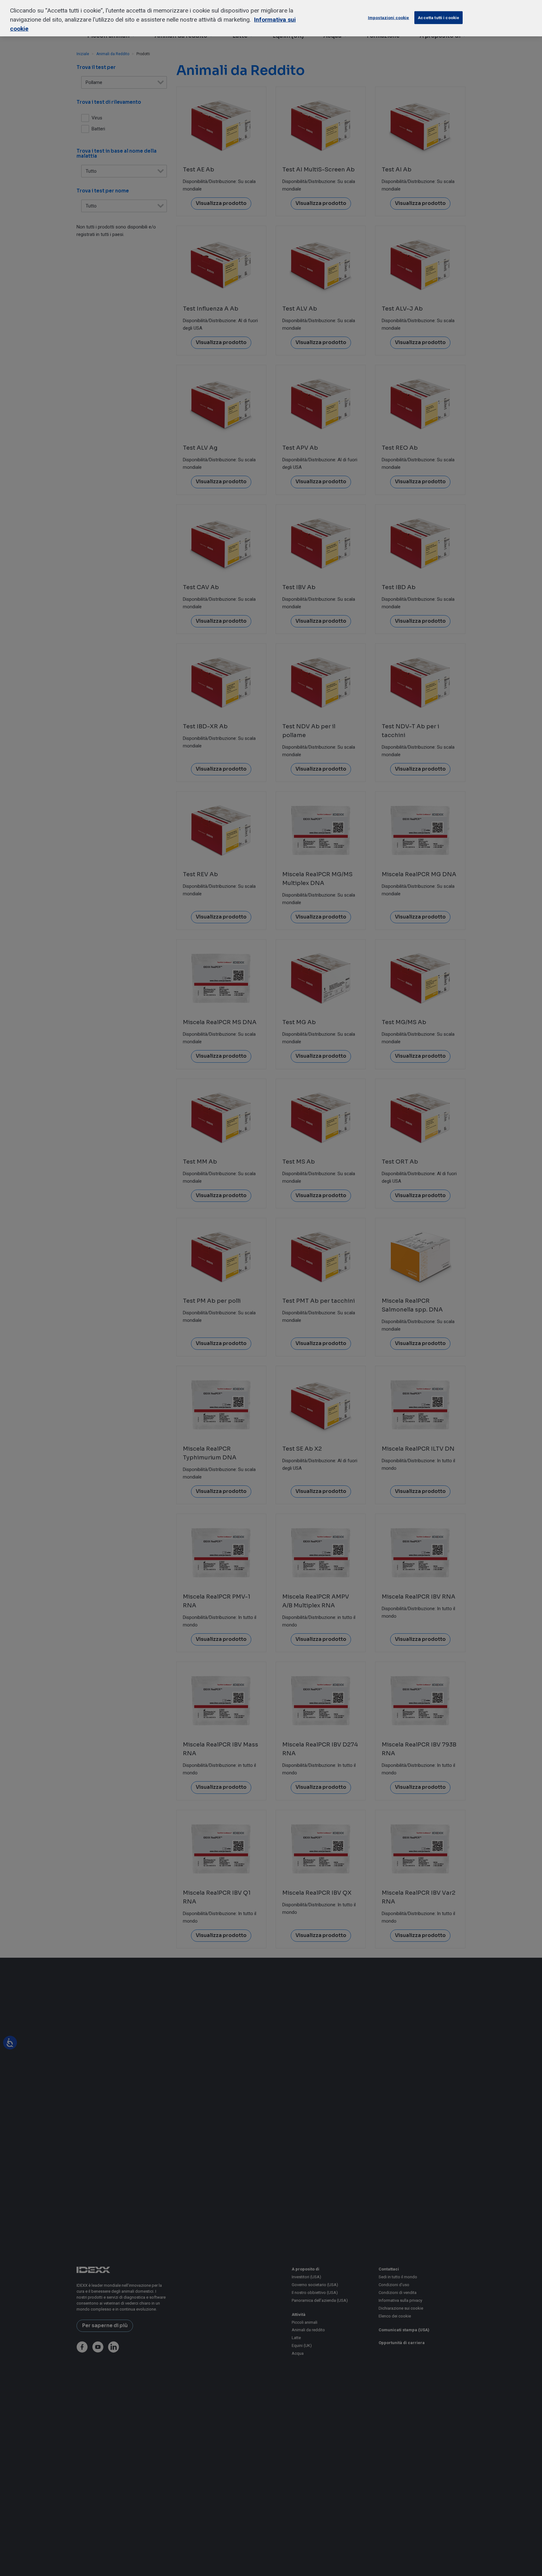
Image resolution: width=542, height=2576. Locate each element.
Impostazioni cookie (388, 18)
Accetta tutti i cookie (438, 18)
